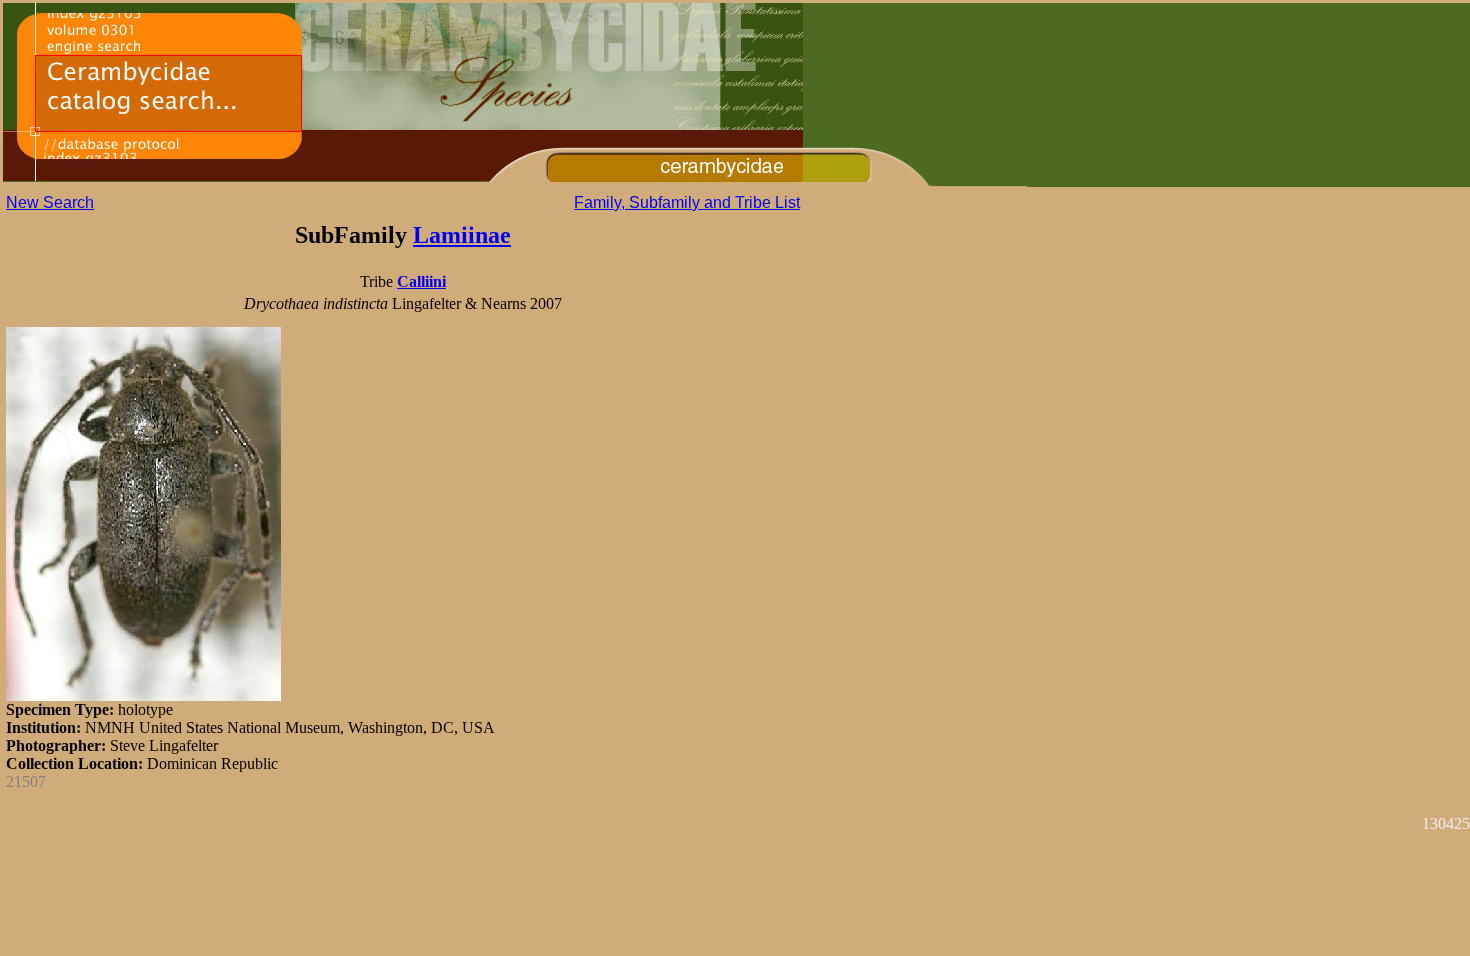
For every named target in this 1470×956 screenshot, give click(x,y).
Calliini (421, 281)
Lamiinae (462, 235)
